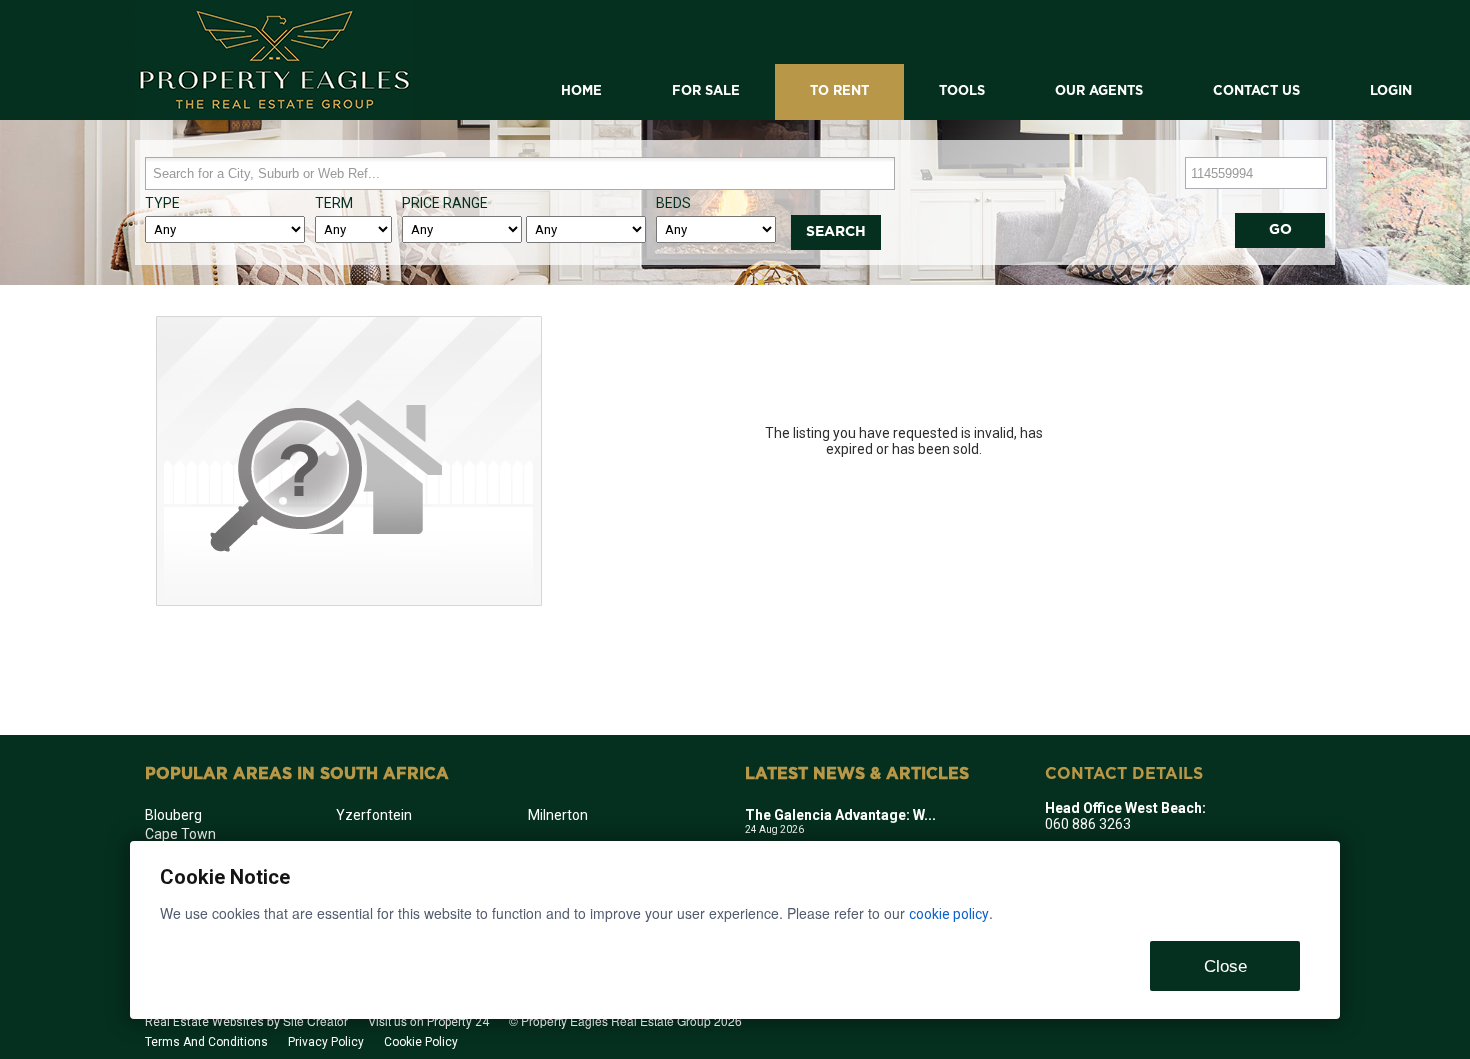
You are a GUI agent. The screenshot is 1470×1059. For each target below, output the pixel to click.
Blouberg (173, 815)
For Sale (706, 91)
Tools (962, 91)
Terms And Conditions (206, 1042)
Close (1225, 966)
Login (1391, 91)
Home (581, 91)
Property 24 (458, 1022)
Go (1280, 230)
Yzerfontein (374, 815)
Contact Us (1256, 91)
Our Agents (1099, 91)
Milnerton (558, 815)
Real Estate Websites (204, 1022)
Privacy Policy (326, 1042)
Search (836, 232)
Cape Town (180, 834)
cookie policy (949, 914)
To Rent (839, 91)
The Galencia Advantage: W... (840, 815)
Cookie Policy (421, 1042)
